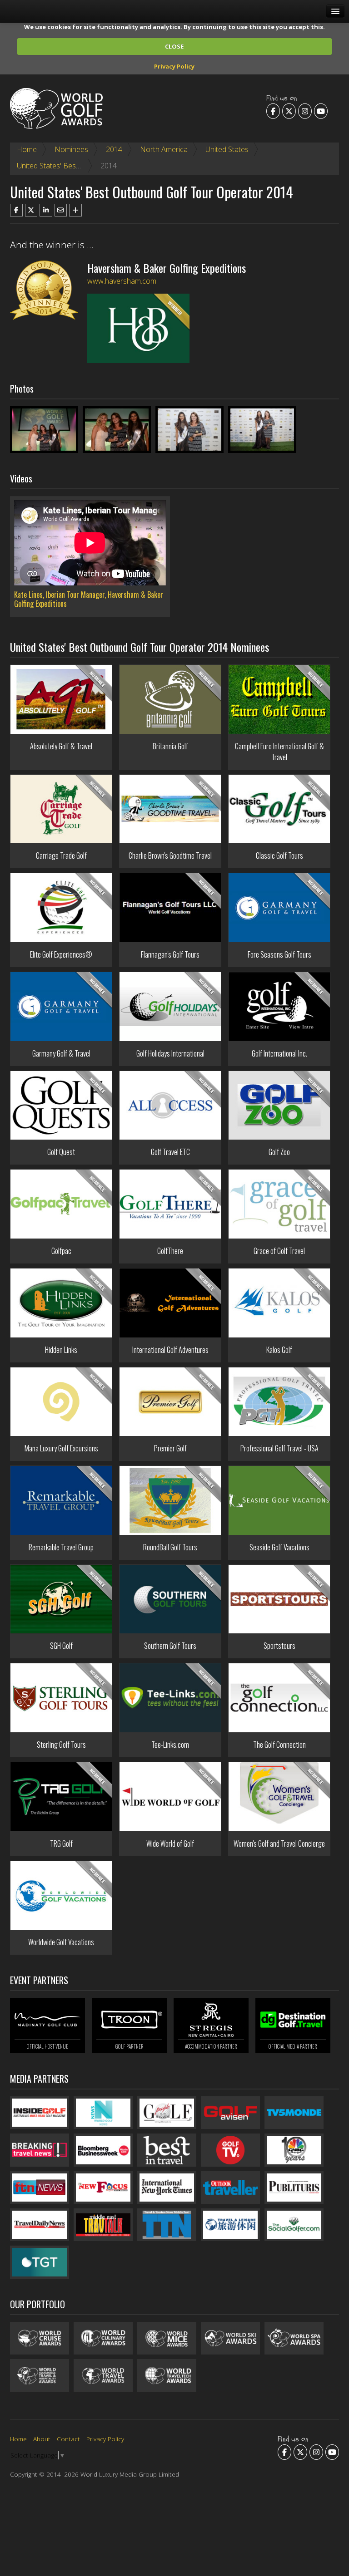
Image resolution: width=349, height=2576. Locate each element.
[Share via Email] (61, 210)
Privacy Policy (174, 66)
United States (227, 149)
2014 (114, 149)
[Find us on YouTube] (321, 111)
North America (164, 149)
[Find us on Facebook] (273, 111)
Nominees (71, 149)
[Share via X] (31, 210)
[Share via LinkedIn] (46, 210)
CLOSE (174, 46)
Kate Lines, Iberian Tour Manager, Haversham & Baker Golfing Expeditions (89, 599)
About (42, 2439)
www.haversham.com (122, 281)
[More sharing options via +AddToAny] (75, 210)
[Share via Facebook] (16, 210)
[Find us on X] (289, 111)
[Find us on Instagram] (305, 111)
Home (27, 149)
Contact (68, 2439)
